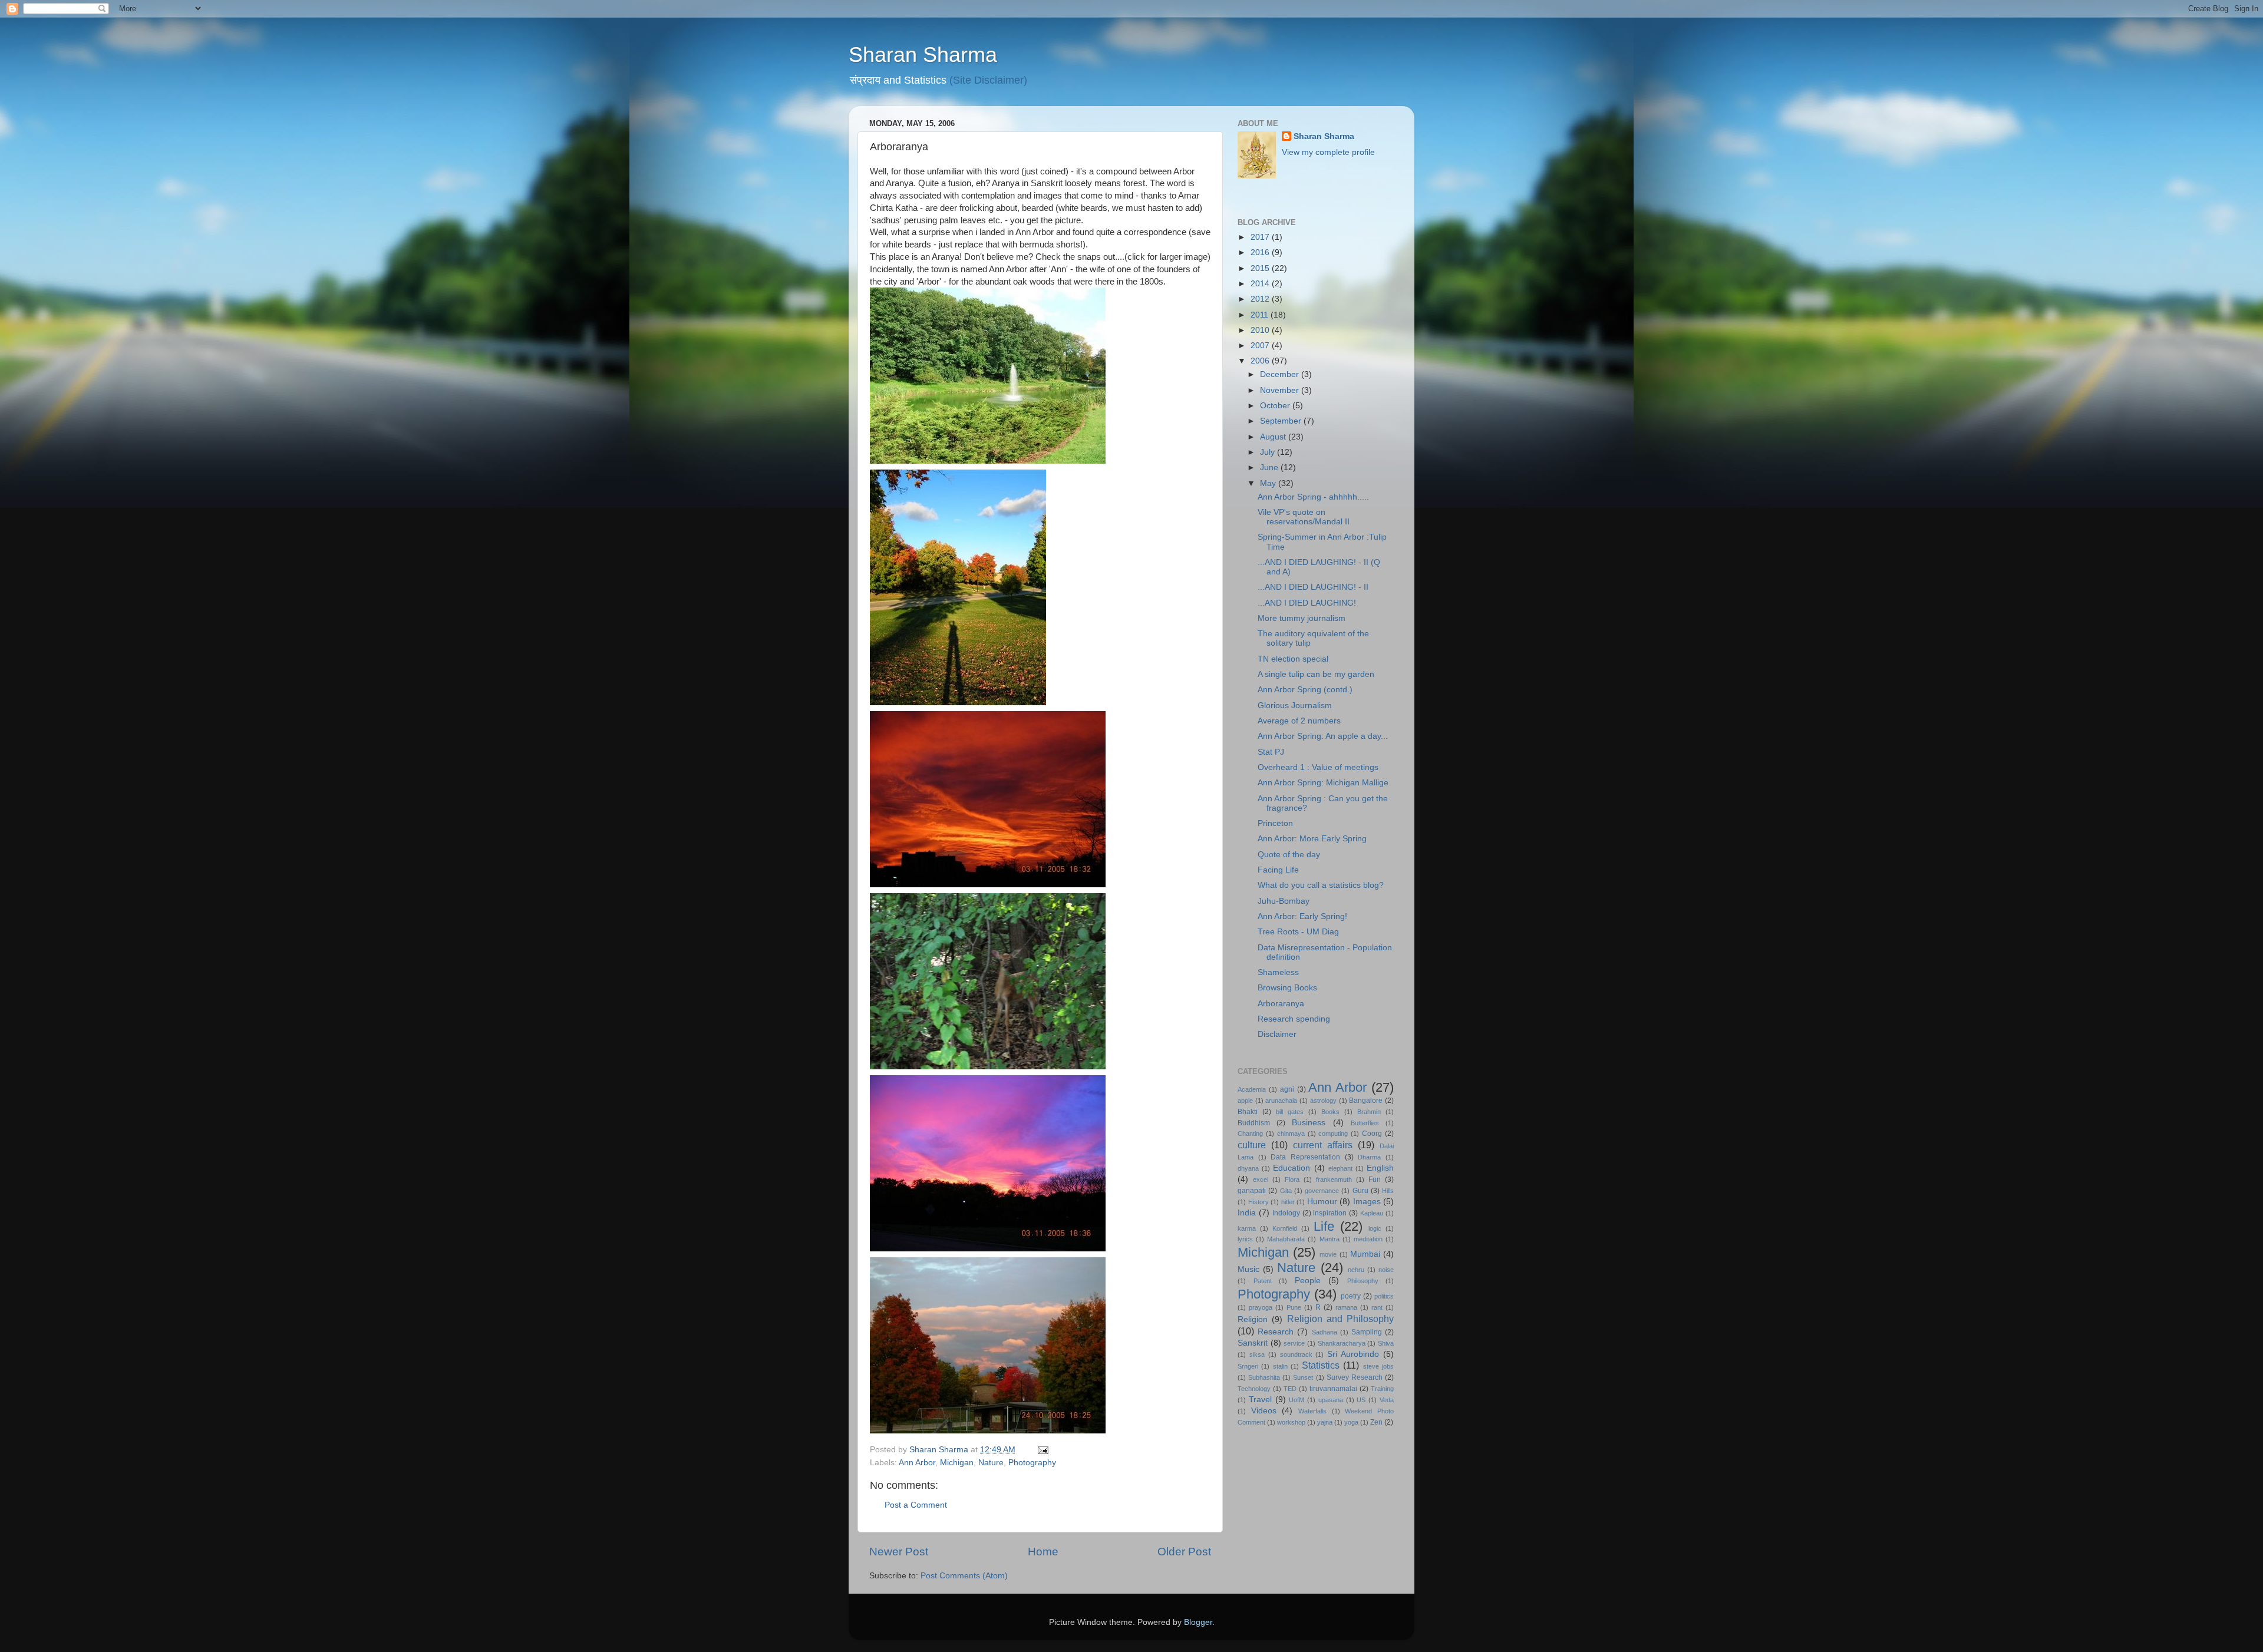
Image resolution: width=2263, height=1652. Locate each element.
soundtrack (1296, 1354)
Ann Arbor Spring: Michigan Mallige (1323, 783)
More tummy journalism (1302, 618)
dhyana (1248, 1168)
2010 (1261, 330)
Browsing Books (1287, 988)
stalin (1280, 1366)
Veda (1387, 1400)
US (1361, 1400)
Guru (1360, 1191)
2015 (1261, 268)
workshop (1291, 1422)
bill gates (1290, 1112)
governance (1322, 1191)
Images (1367, 1202)
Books (1330, 1112)
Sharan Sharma (923, 54)
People (1308, 1281)
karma (1247, 1228)
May (1269, 483)
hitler (1288, 1202)
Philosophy (1363, 1281)
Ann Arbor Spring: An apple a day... (1323, 736)
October (1276, 406)
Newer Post (899, 1552)
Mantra (1330, 1239)
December (1281, 374)
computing (1333, 1134)
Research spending (1294, 1019)
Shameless (1278, 972)
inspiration (1330, 1213)
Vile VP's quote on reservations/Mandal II (1304, 517)
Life (1324, 1226)
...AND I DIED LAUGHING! (1307, 603)
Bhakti (1248, 1112)
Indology (1286, 1213)
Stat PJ (1271, 752)
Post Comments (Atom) (964, 1576)
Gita (1286, 1191)
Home (1043, 1552)
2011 (1261, 315)
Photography (1032, 1463)
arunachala (1281, 1101)
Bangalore (1366, 1101)
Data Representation (1305, 1157)
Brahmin (1369, 1112)
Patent (1263, 1281)
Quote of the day (1289, 855)
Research (1276, 1332)
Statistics (1321, 1365)
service (1294, 1343)
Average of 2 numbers (1299, 721)
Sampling (1367, 1332)
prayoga (1261, 1307)
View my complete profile (1328, 152)
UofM (1297, 1400)
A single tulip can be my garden (1316, 674)
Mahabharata (1286, 1239)
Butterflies (1365, 1123)
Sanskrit (1253, 1343)
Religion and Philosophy (1341, 1319)
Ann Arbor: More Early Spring (1312, 839)
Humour (1322, 1202)
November (1281, 390)
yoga (1351, 1422)
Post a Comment (916, 1505)
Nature (991, 1463)
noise (1386, 1270)
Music (1248, 1269)
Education (1292, 1168)
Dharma (1369, 1157)
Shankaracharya (1342, 1343)
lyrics (1245, 1239)
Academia (1252, 1089)
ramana (1346, 1307)
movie (1328, 1254)
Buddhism (1254, 1123)
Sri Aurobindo (1353, 1354)
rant (1377, 1307)
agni (1287, 1089)
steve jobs (1378, 1366)
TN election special (1293, 659)
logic (1375, 1228)
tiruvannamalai (1333, 1389)
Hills (1388, 1191)
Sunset (1303, 1377)
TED (1290, 1389)
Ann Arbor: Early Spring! (1302, 916)
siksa (1257, 1354)
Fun (1375, 1179)
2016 (1261, 252)
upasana (1331, 1400)
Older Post (1184, 1552)
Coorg (1372, 1134)
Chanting (1250, 1134)
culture (1252, 1145)
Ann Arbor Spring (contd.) (1305, 690)
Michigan (957, 1463)
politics (1384, 1296)
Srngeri (1248, 1366)
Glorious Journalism (1295, 706)
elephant (1340, 1168)
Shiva (1386, 1343)
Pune (1294, 1307)
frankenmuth (1334, 1179)
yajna (1325, 1422)
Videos (1264, 1411)
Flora (1292, 1179)
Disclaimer (1277, 1034)
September (1282, 421)
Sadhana (1325, 1332)
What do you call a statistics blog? (1321, 885)
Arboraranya (1281, 1004)
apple (1245, 1101)
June (1270, 467)
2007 (1261, 346)
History (1258, 1202)
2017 (1261, 237)
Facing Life (1278, 870)
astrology (1323, 1101)
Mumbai (1365, 1254)
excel (1261, 1179)
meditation (1368, 1239)
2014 (1261, 284)
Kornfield (1285, 1228)
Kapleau (1372, 1213)
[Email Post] (1042, 1450)
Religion (1253, 1319)
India (1247, 1213)
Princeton (1275, 823)
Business (1309, 1123)
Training (1382, 1389)
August (1274, 437)
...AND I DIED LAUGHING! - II (1313, 587)
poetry (1351, 1296)
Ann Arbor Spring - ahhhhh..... (1313, 497)
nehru (1356, 1270)
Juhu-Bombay (1284, 901)
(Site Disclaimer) (988, 80)
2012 (1261, 299)
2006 (1261, 361)
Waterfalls (1312, 1411)
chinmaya (1291, 1134)
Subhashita (1264, 1377)
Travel (1260, 1400)
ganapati (1252, 1191)
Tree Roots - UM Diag (1298, 932)
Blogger (1198, 1622)
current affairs (1323, 1145)
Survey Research (1355, 1377)
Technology (1254, 1389)
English (1380, 1168)
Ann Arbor (917, 1463)
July (1269, 452)
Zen (1376, 1422)
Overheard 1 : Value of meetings (1318, 767)
